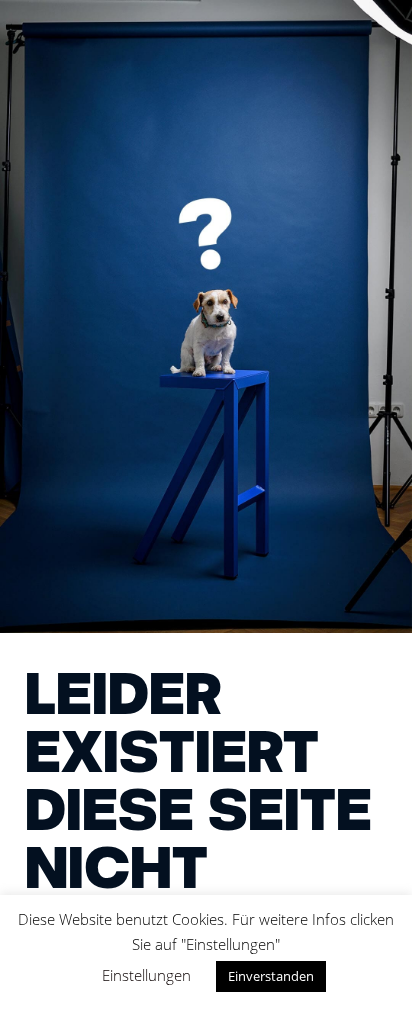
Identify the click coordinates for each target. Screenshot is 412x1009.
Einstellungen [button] (146, 975)
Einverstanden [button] (271, 976)
